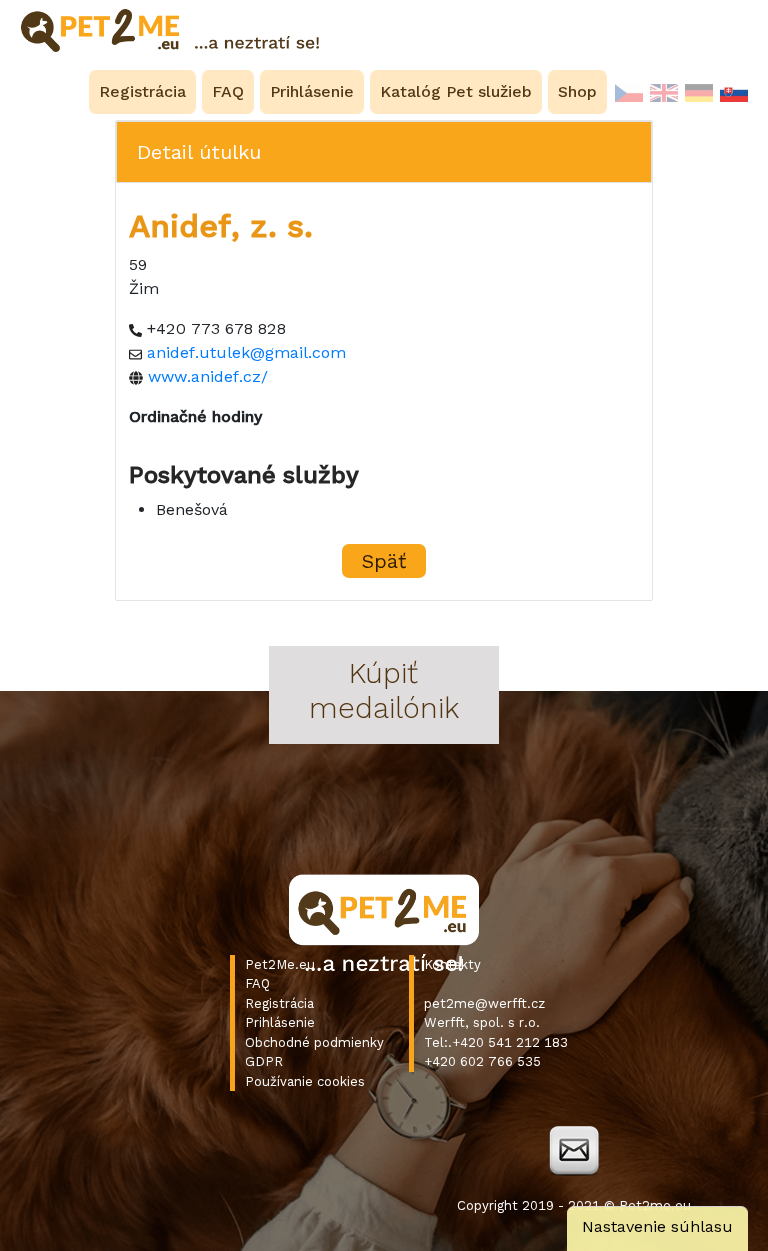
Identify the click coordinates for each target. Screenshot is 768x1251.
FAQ (257, 983)
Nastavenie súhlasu (657, 1226)
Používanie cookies (305, 1081)
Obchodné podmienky (314, 1042)
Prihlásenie (280, 1022)
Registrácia (279, 1003)
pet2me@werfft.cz (484, 1003)
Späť (384, 561)
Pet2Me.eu (280, 964)
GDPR (264, 1061)
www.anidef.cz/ (208, 376)
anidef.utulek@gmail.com (246, 352)
